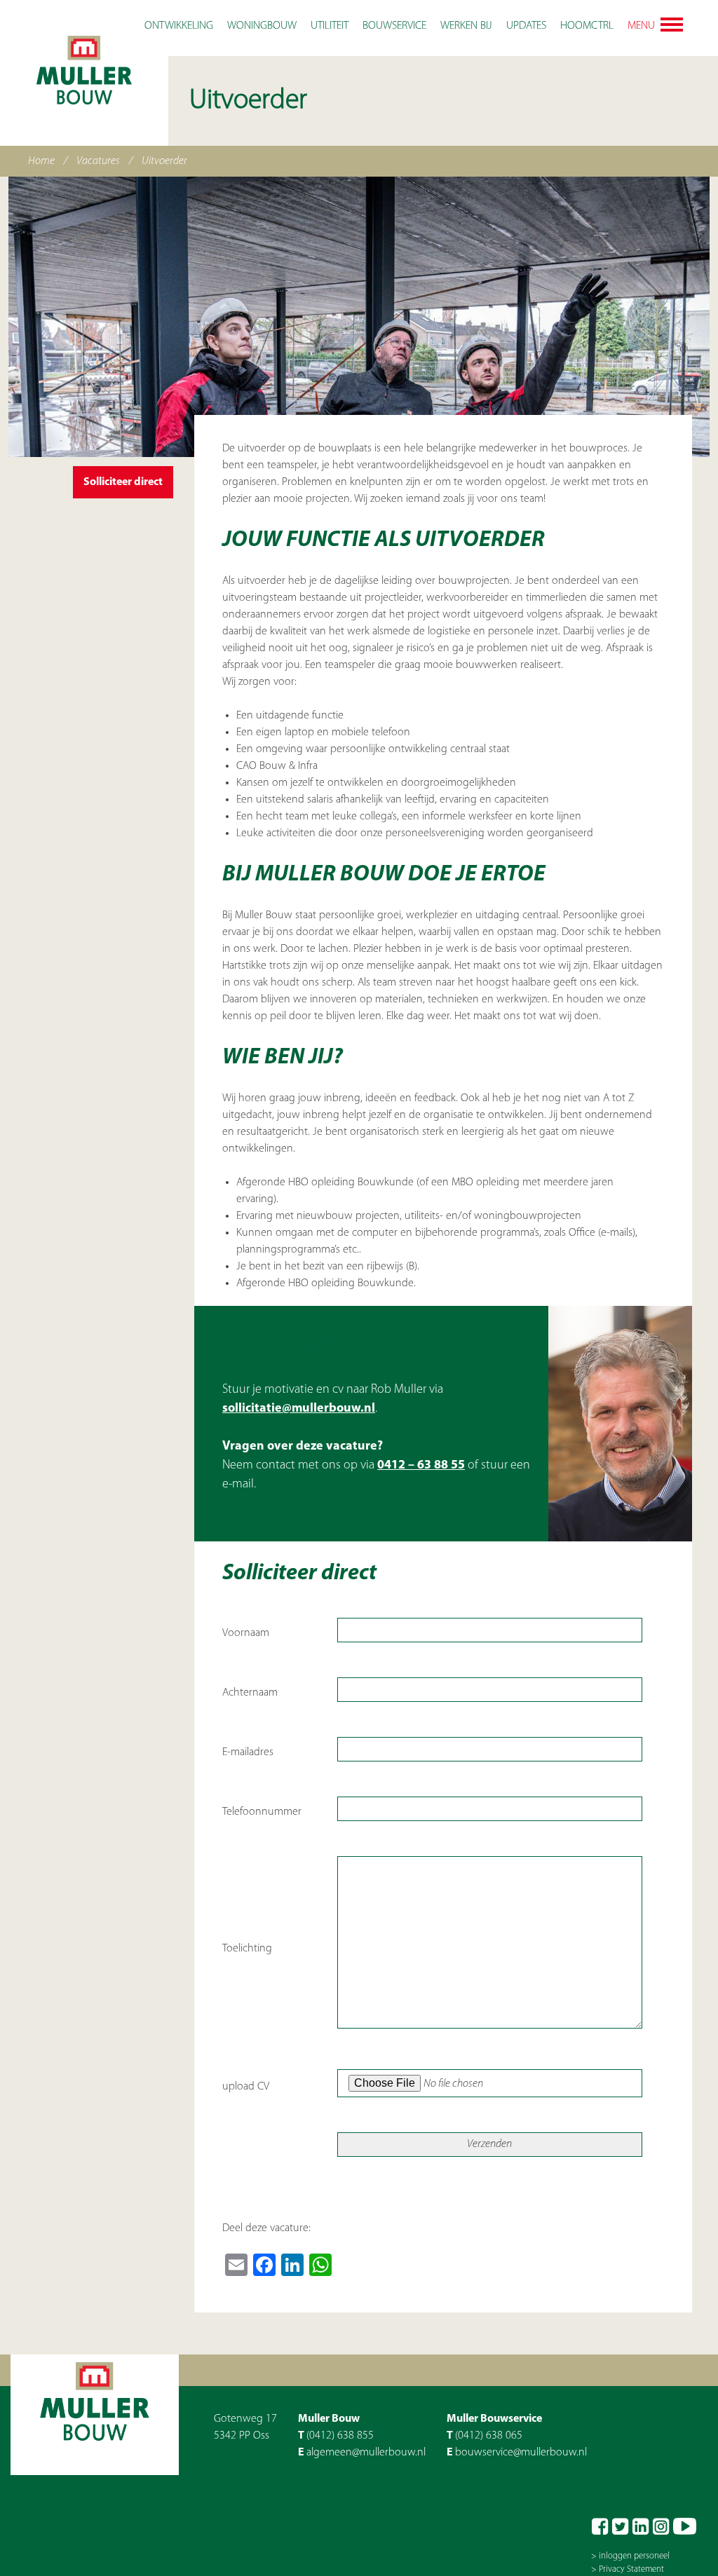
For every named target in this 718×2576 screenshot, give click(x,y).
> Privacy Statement (628, 2569)
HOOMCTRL (587, 26)
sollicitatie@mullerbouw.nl (299, 1409)
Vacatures (98, 161)
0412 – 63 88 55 (421, 1466)
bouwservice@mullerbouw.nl (521, 2453)
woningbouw (262, 26)
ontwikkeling (179, 26)
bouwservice (394, 26)
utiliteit (330, 26)
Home (41, 161)
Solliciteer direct (123, 482)
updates (526, 26)
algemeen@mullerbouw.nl (366, 2453)
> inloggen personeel (630, 2556)
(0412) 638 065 (489, 2436)
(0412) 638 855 (340, 2436)
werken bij (466, 26)
